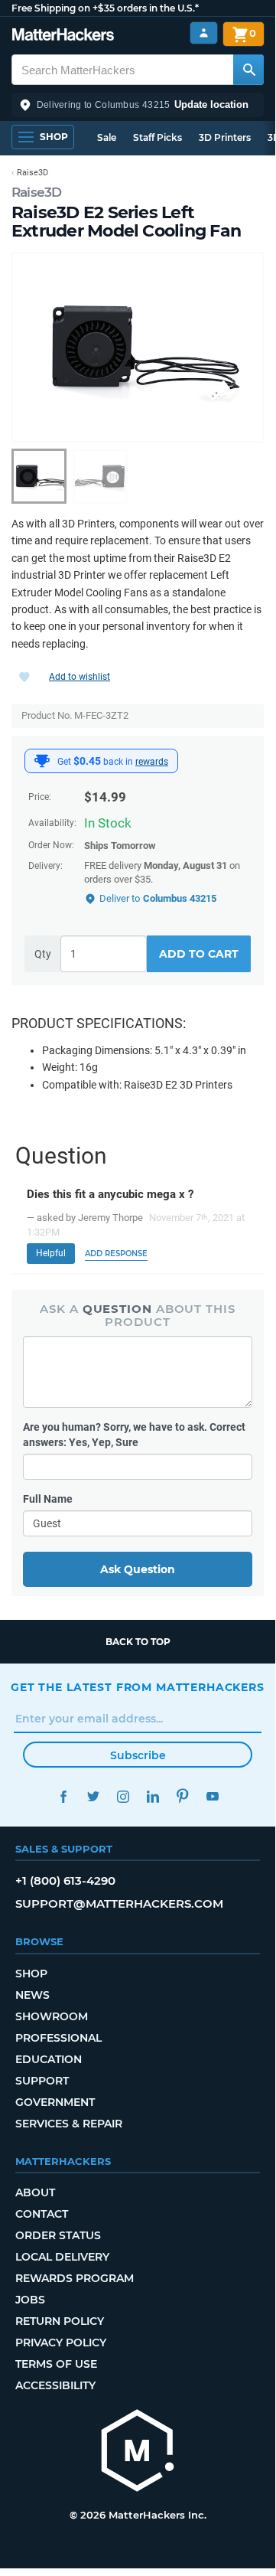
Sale (107, 137)
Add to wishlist (80, 677)
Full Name (48, 1499)
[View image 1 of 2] (39, 476)
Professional (58, 2038)
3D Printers (225, 137)
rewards (152, 762)
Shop (31, 1974)
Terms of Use (56, 2364)
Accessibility (55, 2385)
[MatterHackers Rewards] (42, 761)
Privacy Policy (61, 2343)
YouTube (212, 1796)
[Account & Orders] (204, 33)
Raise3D (37, 192)
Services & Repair (69, 2124)
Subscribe (138, 1755)
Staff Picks (157, 137)
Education (49, 2059)
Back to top (138, 1642)
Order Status (58, 2235)
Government (55, 2102)
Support (42, 2081)
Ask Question (138, 1569)
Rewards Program (75, 2278)
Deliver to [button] (158, 898)
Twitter (93, 1796)
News (32, 1995)
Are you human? (134, 1435)
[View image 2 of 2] (100, 476)
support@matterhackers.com (119, 1903)
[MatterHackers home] (63, 36)
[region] (138, 347)
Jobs (30, 2300)
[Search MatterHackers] (248, 70)
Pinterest (182, 1796)
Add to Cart (199, 954)
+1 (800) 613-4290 (65, 1881)
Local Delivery (62, 2257)
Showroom (52, 2016)
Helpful (51, 1253)
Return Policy (60, 2321)
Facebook (63, 1796)
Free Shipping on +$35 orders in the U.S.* (105, 8)
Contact (42, 2214)
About (35, 2192)
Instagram (123, 1796)
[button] (138, 105)
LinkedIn (153, 1796)
